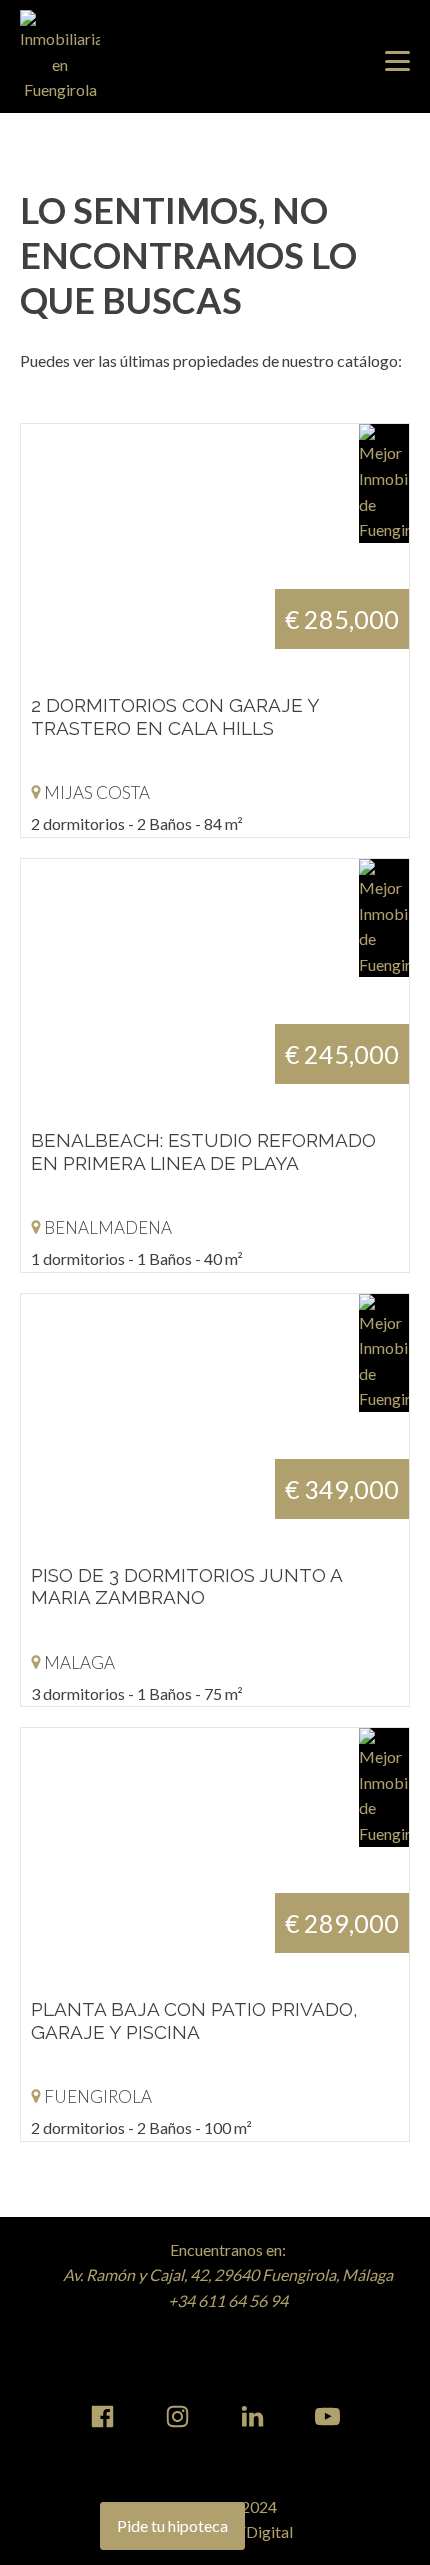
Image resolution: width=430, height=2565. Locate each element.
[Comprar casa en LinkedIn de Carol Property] (252, 2416)
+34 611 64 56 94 (228, 2300)
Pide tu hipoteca (172, 2525)
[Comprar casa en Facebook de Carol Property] (102, 2416)
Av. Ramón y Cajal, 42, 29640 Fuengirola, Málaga (228, 2274)
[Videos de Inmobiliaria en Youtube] (327, 2416)
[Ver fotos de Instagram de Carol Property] (177, 2416)
